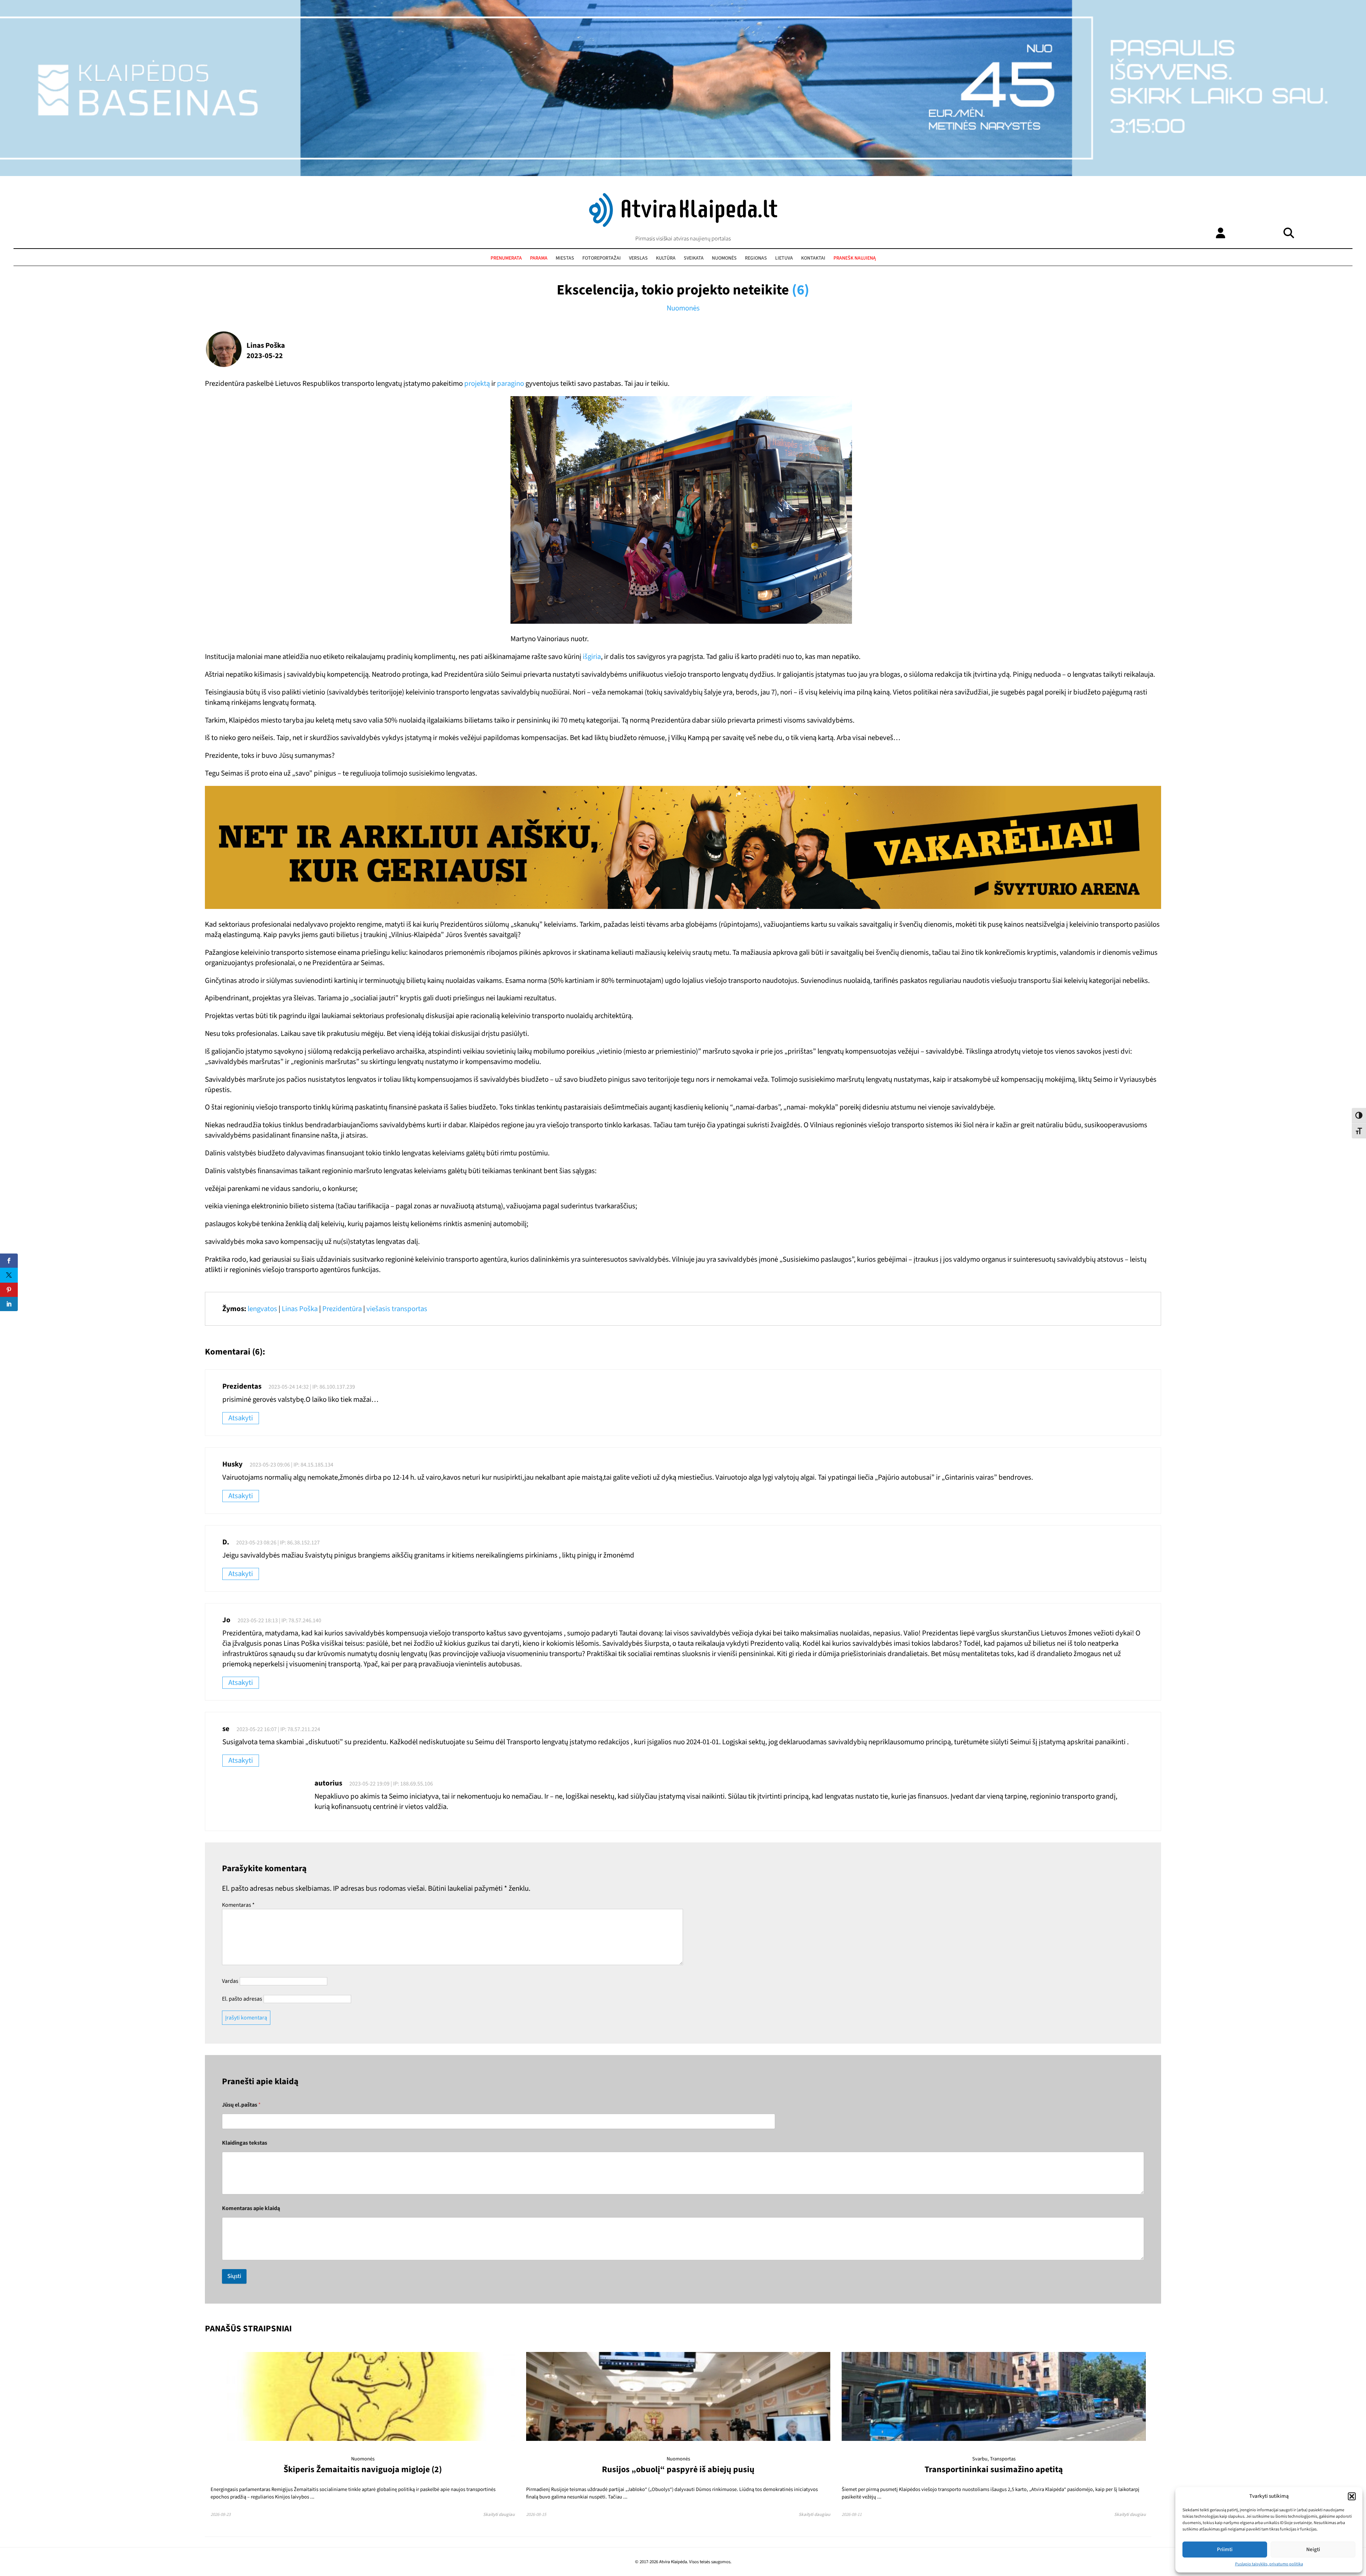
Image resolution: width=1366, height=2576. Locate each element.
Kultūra (666, 258)
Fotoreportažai (602, 258)
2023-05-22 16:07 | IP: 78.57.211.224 (278, 1729)
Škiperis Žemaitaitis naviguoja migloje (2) (363, 2469)
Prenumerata (506, 258)
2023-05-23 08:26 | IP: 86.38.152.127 (278, 1543)
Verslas (638, 258)
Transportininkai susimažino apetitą (994, 2469)
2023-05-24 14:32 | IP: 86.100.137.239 (312, 1387)
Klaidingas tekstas (245, 2143)
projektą (477, 384)
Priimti (1225, 2550)
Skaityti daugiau (499, 2514)
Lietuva (784, 258)
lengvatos (262, 1309)
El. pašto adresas (242, 1999)
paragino (510, 384)
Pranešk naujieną (855, 258)
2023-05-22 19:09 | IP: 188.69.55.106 (391, 1784)
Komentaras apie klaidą (251, 2208)
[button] (1352, 2496)
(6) (801, 290)
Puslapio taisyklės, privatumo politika (1269, 2564)
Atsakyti (241, 1418)
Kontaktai (813, 258)
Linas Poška (300, 1309)
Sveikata (694, 258)
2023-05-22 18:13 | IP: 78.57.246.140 (279, 1620)
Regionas (756, 258)
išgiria (592, 657)
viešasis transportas (397, 1309)
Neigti (1313, 2550)
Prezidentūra (342, 1309)
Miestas (565, 258)
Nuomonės (724, 258)
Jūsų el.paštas (241, 2105)
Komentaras (238, 1905)
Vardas (230, 1981)
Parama (539, 258)
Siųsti (234, 2276)
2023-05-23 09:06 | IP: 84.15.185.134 (292, 1465)
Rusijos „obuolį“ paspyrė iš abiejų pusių (678, 2469)
